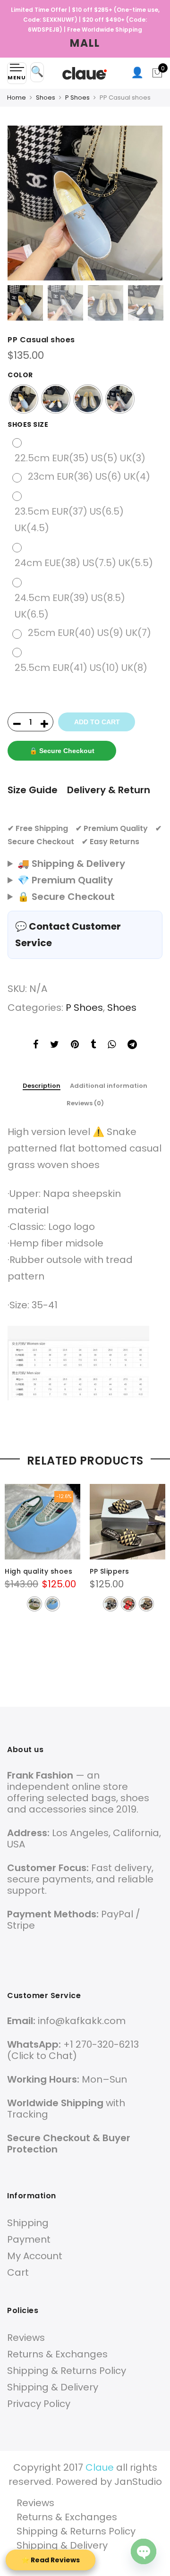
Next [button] (146, 203)
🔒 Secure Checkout (62, 751)
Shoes (46, 97)
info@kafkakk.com (82, 2021)
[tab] (42, 1086)
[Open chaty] (144, 2551)
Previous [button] (24, 203)
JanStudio (138, 2482)
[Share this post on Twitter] (55, 1046)
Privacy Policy (39, 2404)
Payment (29, 2239)
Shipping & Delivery (53, 2387)
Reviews (26, 2338)
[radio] (24, 399)
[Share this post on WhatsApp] (112, 1046)
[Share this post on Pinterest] (75, 1046)
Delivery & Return (109, 790)
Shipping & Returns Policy (67, 2371)
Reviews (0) (85, 1103)
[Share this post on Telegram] (132, 1046)
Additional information (109, 1086)
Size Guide (33, 790)
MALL (85, 43)
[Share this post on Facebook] (36, 1046)
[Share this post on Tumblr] (93, 1046)
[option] (85, 203)
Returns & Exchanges (57, 2354)
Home (17, 97)
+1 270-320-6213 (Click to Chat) (73, 2050)
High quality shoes (38, 1571)
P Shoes (77, 97)
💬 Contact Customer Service (68, 935)
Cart (18, 2272)
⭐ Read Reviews (51, 2560)
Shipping (28, 2223)
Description (42, 1086)
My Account (35, 2256)
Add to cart (97, 722)
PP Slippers (110, 1571)
